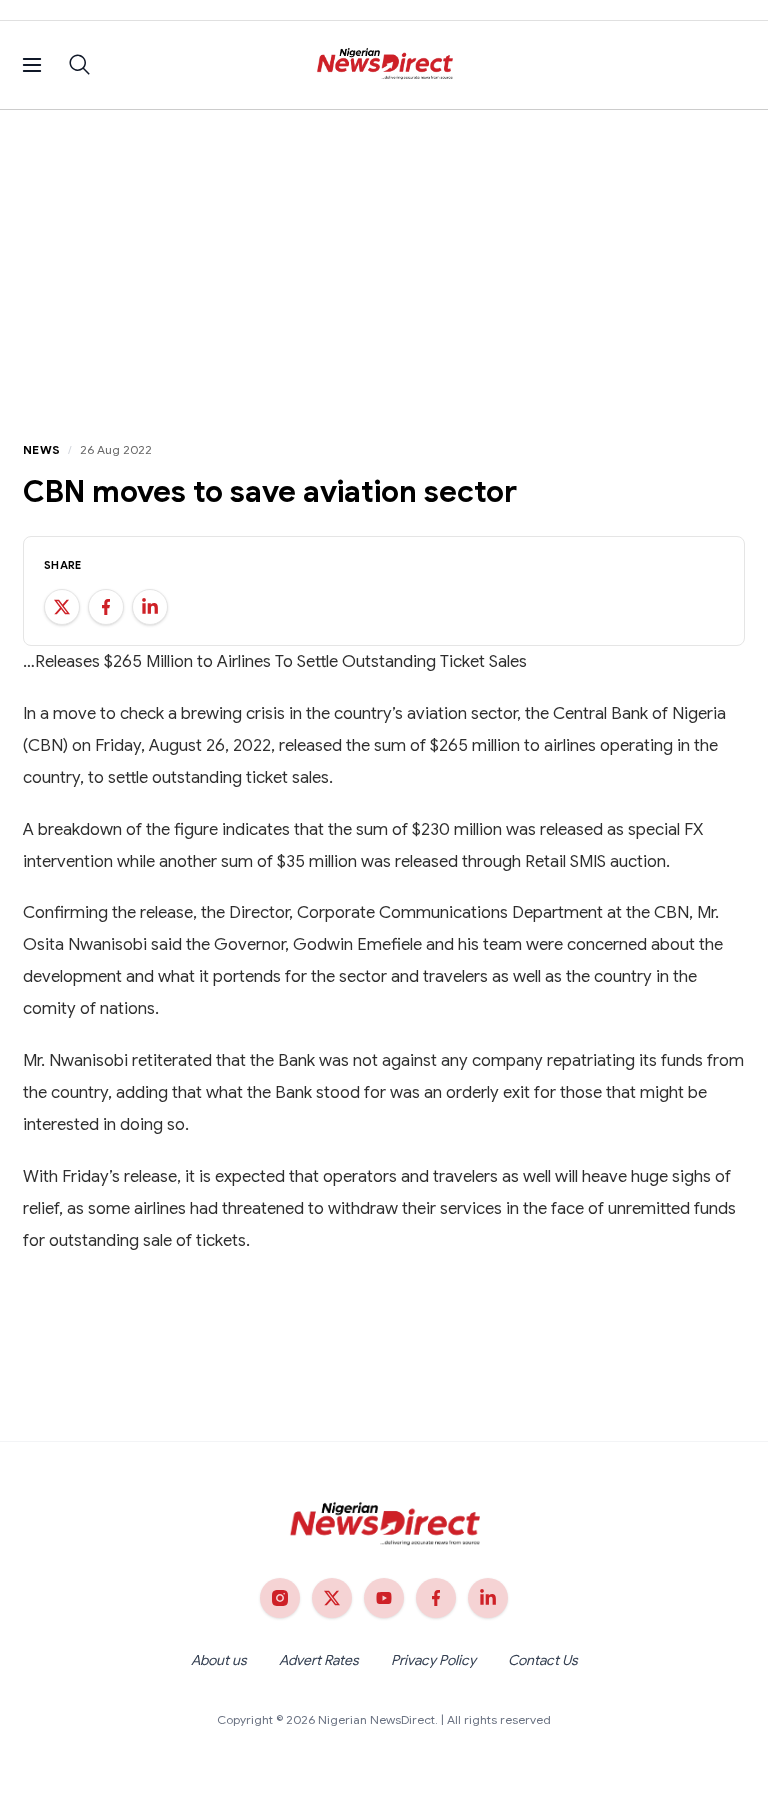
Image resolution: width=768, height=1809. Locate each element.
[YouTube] (384, 1598)
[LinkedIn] (488, 1598)
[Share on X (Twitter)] (62, 607)
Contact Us (543, 1660)
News (41, 449)
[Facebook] (436, 1598)
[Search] (80, 65)
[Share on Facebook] (106, 607)
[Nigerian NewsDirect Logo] (384, 65)
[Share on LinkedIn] (150, 607)
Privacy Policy (433, 1660)
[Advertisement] (384, 260)
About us (219, 1660)
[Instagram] (280, 1598)
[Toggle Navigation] (32, 65)
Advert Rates (319, 1660)
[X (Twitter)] (332, 1598)
